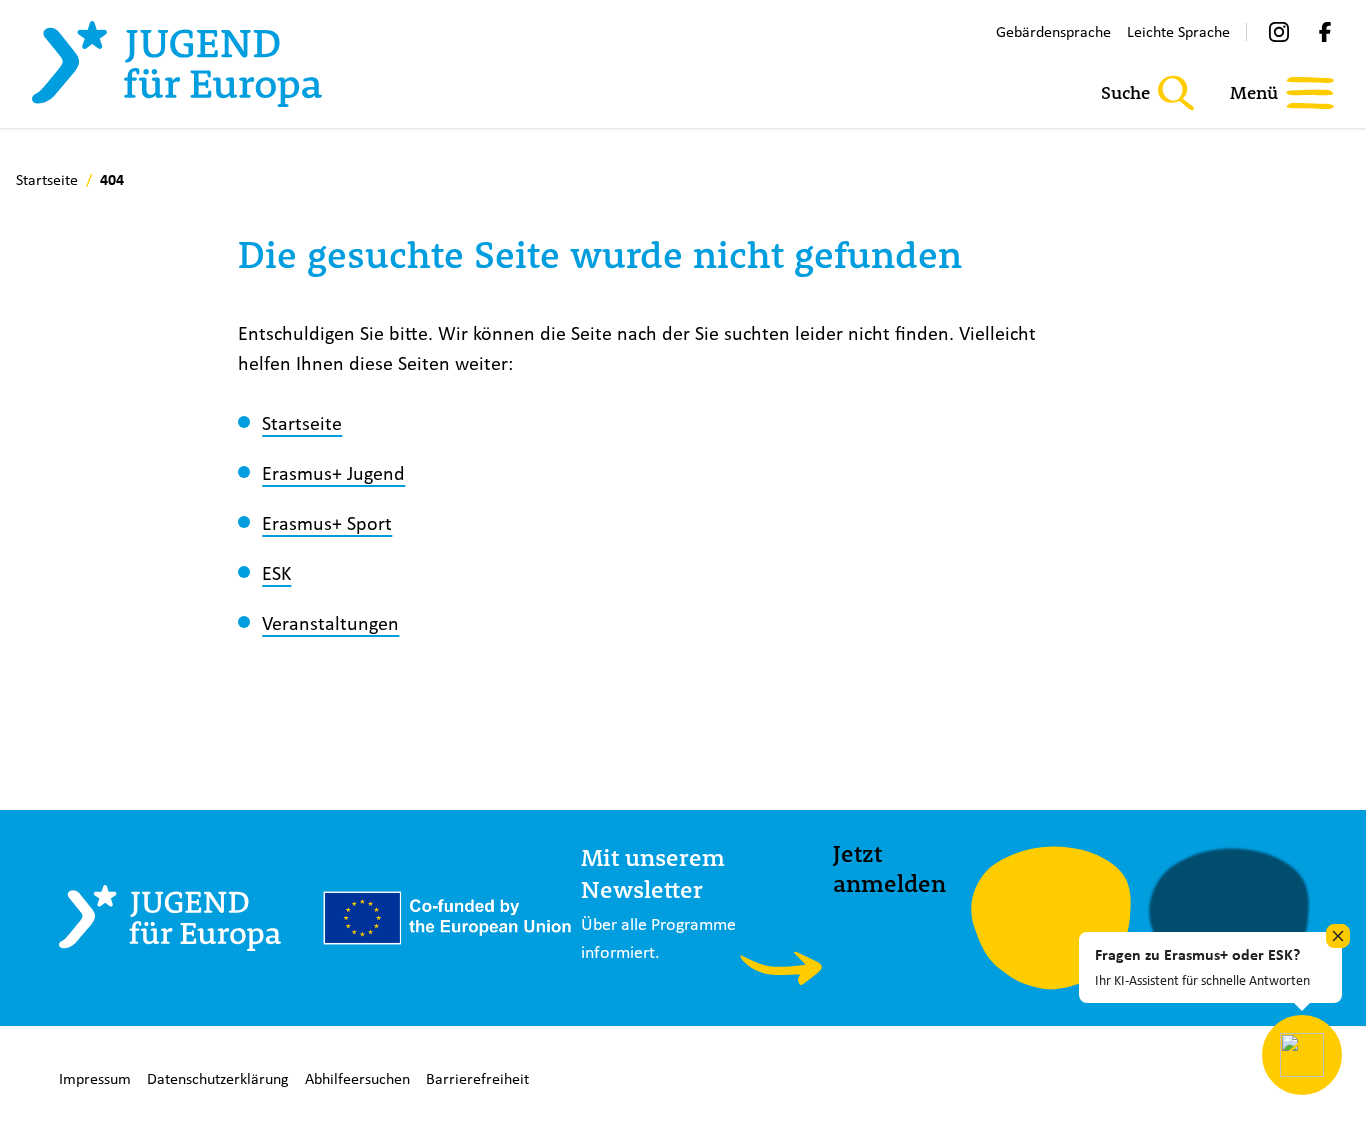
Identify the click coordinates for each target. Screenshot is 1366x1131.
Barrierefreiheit (477, 1078)
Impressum (95, 1078)
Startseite (302, 422)
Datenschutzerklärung (218, 1078)
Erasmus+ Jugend (333, 472)
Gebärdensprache (1053, 31)
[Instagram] (1279, 32)
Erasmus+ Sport (327, 522)
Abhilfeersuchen (357, 1078)
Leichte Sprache (1178, 31)
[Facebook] (1325, 32)
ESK (276, 572)
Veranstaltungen (330, 622)
